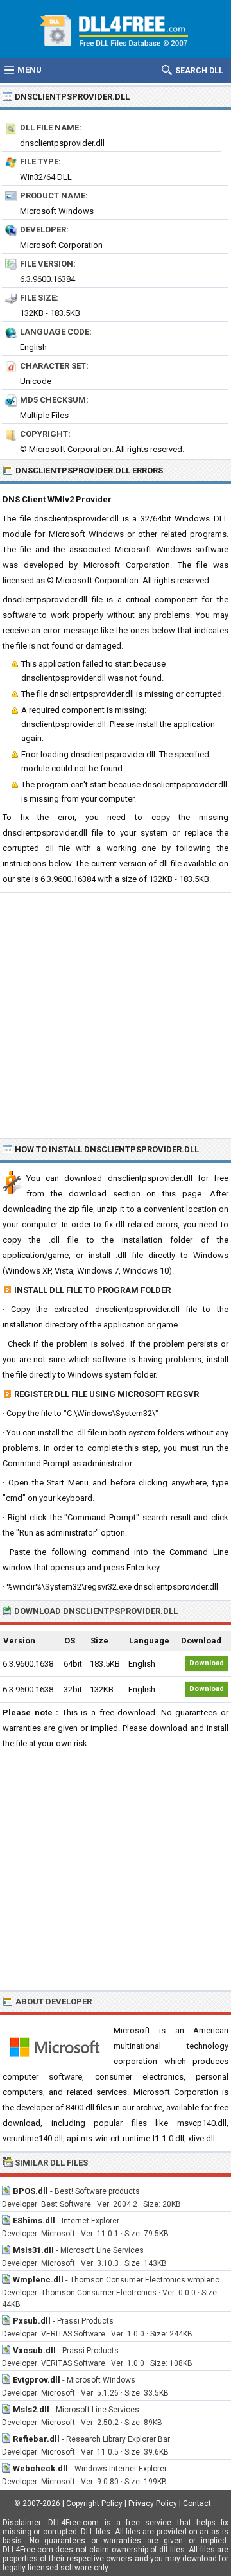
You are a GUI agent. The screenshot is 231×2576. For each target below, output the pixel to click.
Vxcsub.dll (34, 2350)
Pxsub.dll (32, 2321)
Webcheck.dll (40, 2468)
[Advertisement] (116, 1015)
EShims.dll (34, 2221)
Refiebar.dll (36, 2439)
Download (207, 1663)
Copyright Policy (94, 2503)
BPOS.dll (30, 2191)
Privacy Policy (153, 2503)
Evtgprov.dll (37, 2380)
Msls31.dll (33, 2250)
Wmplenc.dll (38, 2280)
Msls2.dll (31, 2409)
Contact (197, 2503)
